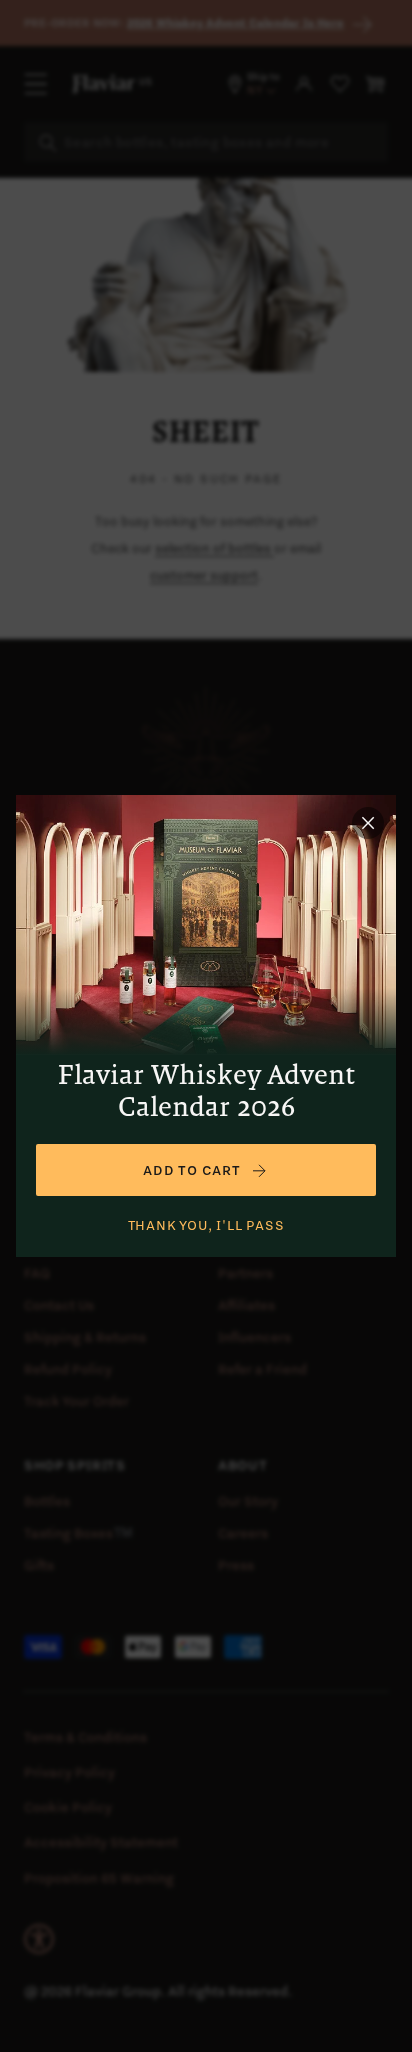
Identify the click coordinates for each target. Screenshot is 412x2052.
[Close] (368, 823)
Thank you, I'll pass (206, 1225)
